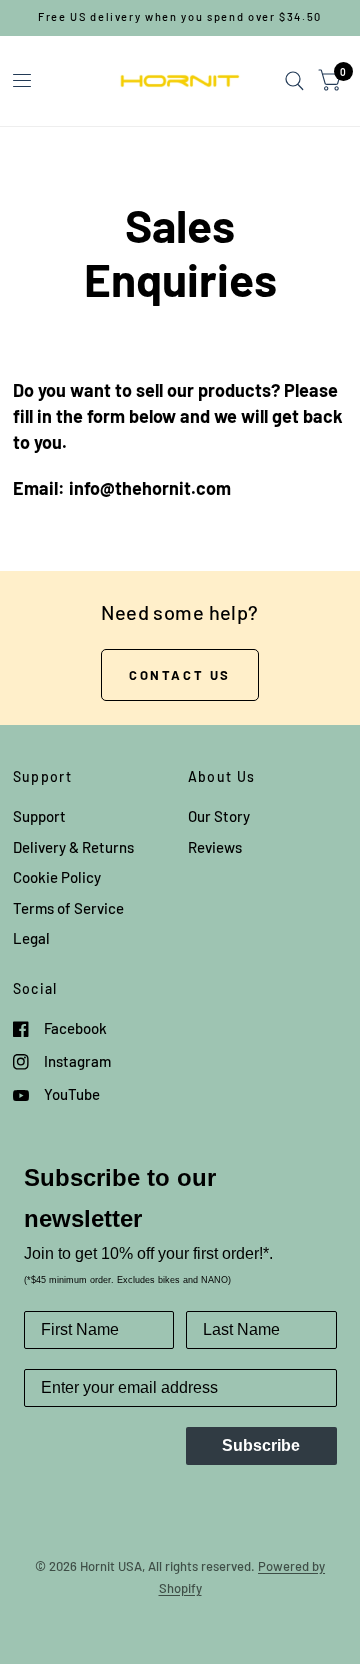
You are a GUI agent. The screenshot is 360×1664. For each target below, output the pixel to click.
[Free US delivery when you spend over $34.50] (180, 17)
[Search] (294, 81)
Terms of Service (68, 908)
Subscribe (261, 1445)
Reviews (215, 847)
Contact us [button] (180, 675)
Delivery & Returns (73, 847)
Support (39, 816)
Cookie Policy (57, 877)
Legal (31, 938)
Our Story (219, 816)
